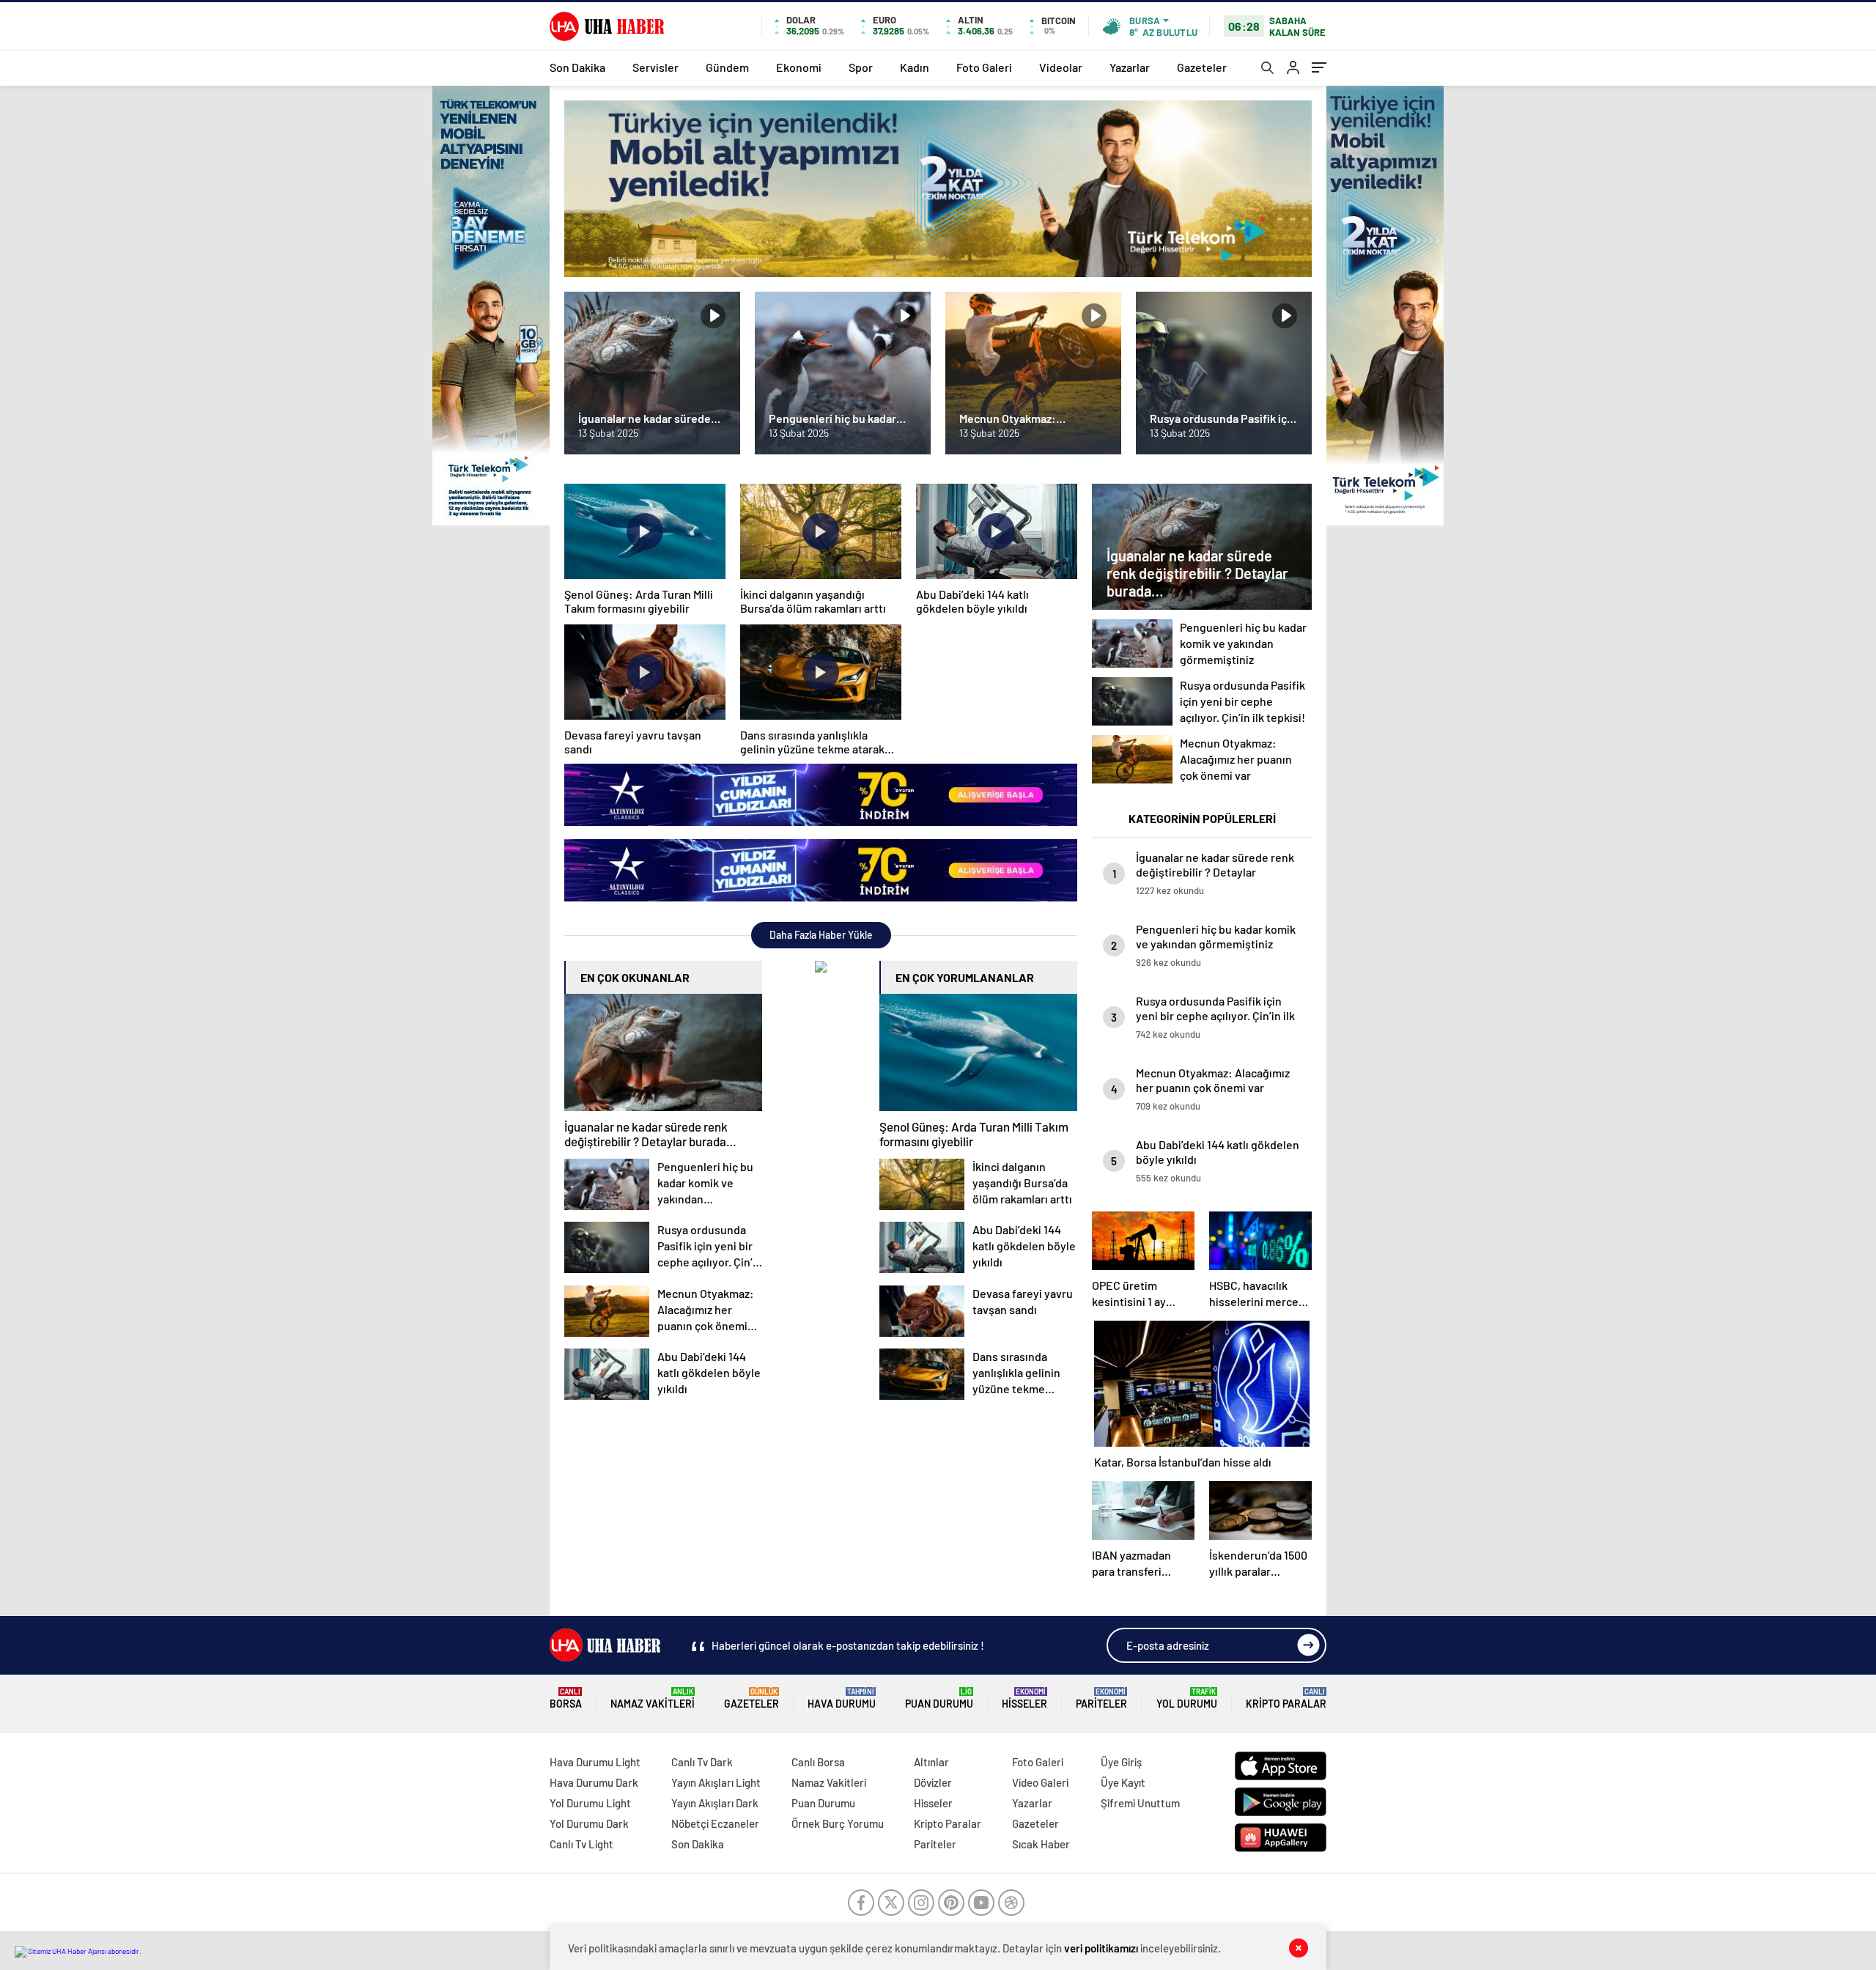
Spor (861, 67)
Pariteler (1101, 1698)
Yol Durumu (1187, 1698)
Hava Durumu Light (595, 1762)
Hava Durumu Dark (594, 1782)
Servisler (656, 67)
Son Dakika (577, 67)
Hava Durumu (842, 1698)
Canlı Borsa (818, 1762)
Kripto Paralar (1286, 1698)
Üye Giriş (1121, 1762)
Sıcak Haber (1041, 1844)
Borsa (566, 1698)
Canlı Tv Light (581, 1844)
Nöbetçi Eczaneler (715, 1823)
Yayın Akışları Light (716, 1782)
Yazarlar (1130, 67)
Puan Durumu (939, 1698)
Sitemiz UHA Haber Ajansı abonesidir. (84, 1951)
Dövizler (933, 1782)
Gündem (727, 67)
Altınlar (931, 1762)
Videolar (1061, 67)
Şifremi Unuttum (1140, 1803)
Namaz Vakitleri (653, 1698)
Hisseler (1024, 1698)
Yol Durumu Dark (589, 1823)
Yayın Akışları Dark (715, 1803)
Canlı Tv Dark (702, 1762)
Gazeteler (1202, 67)
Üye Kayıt (1123, 1782)
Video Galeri (1040, 1782)
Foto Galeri (984, 67)
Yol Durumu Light (590, 1803)
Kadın (915, 67)
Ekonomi (799, 67)
